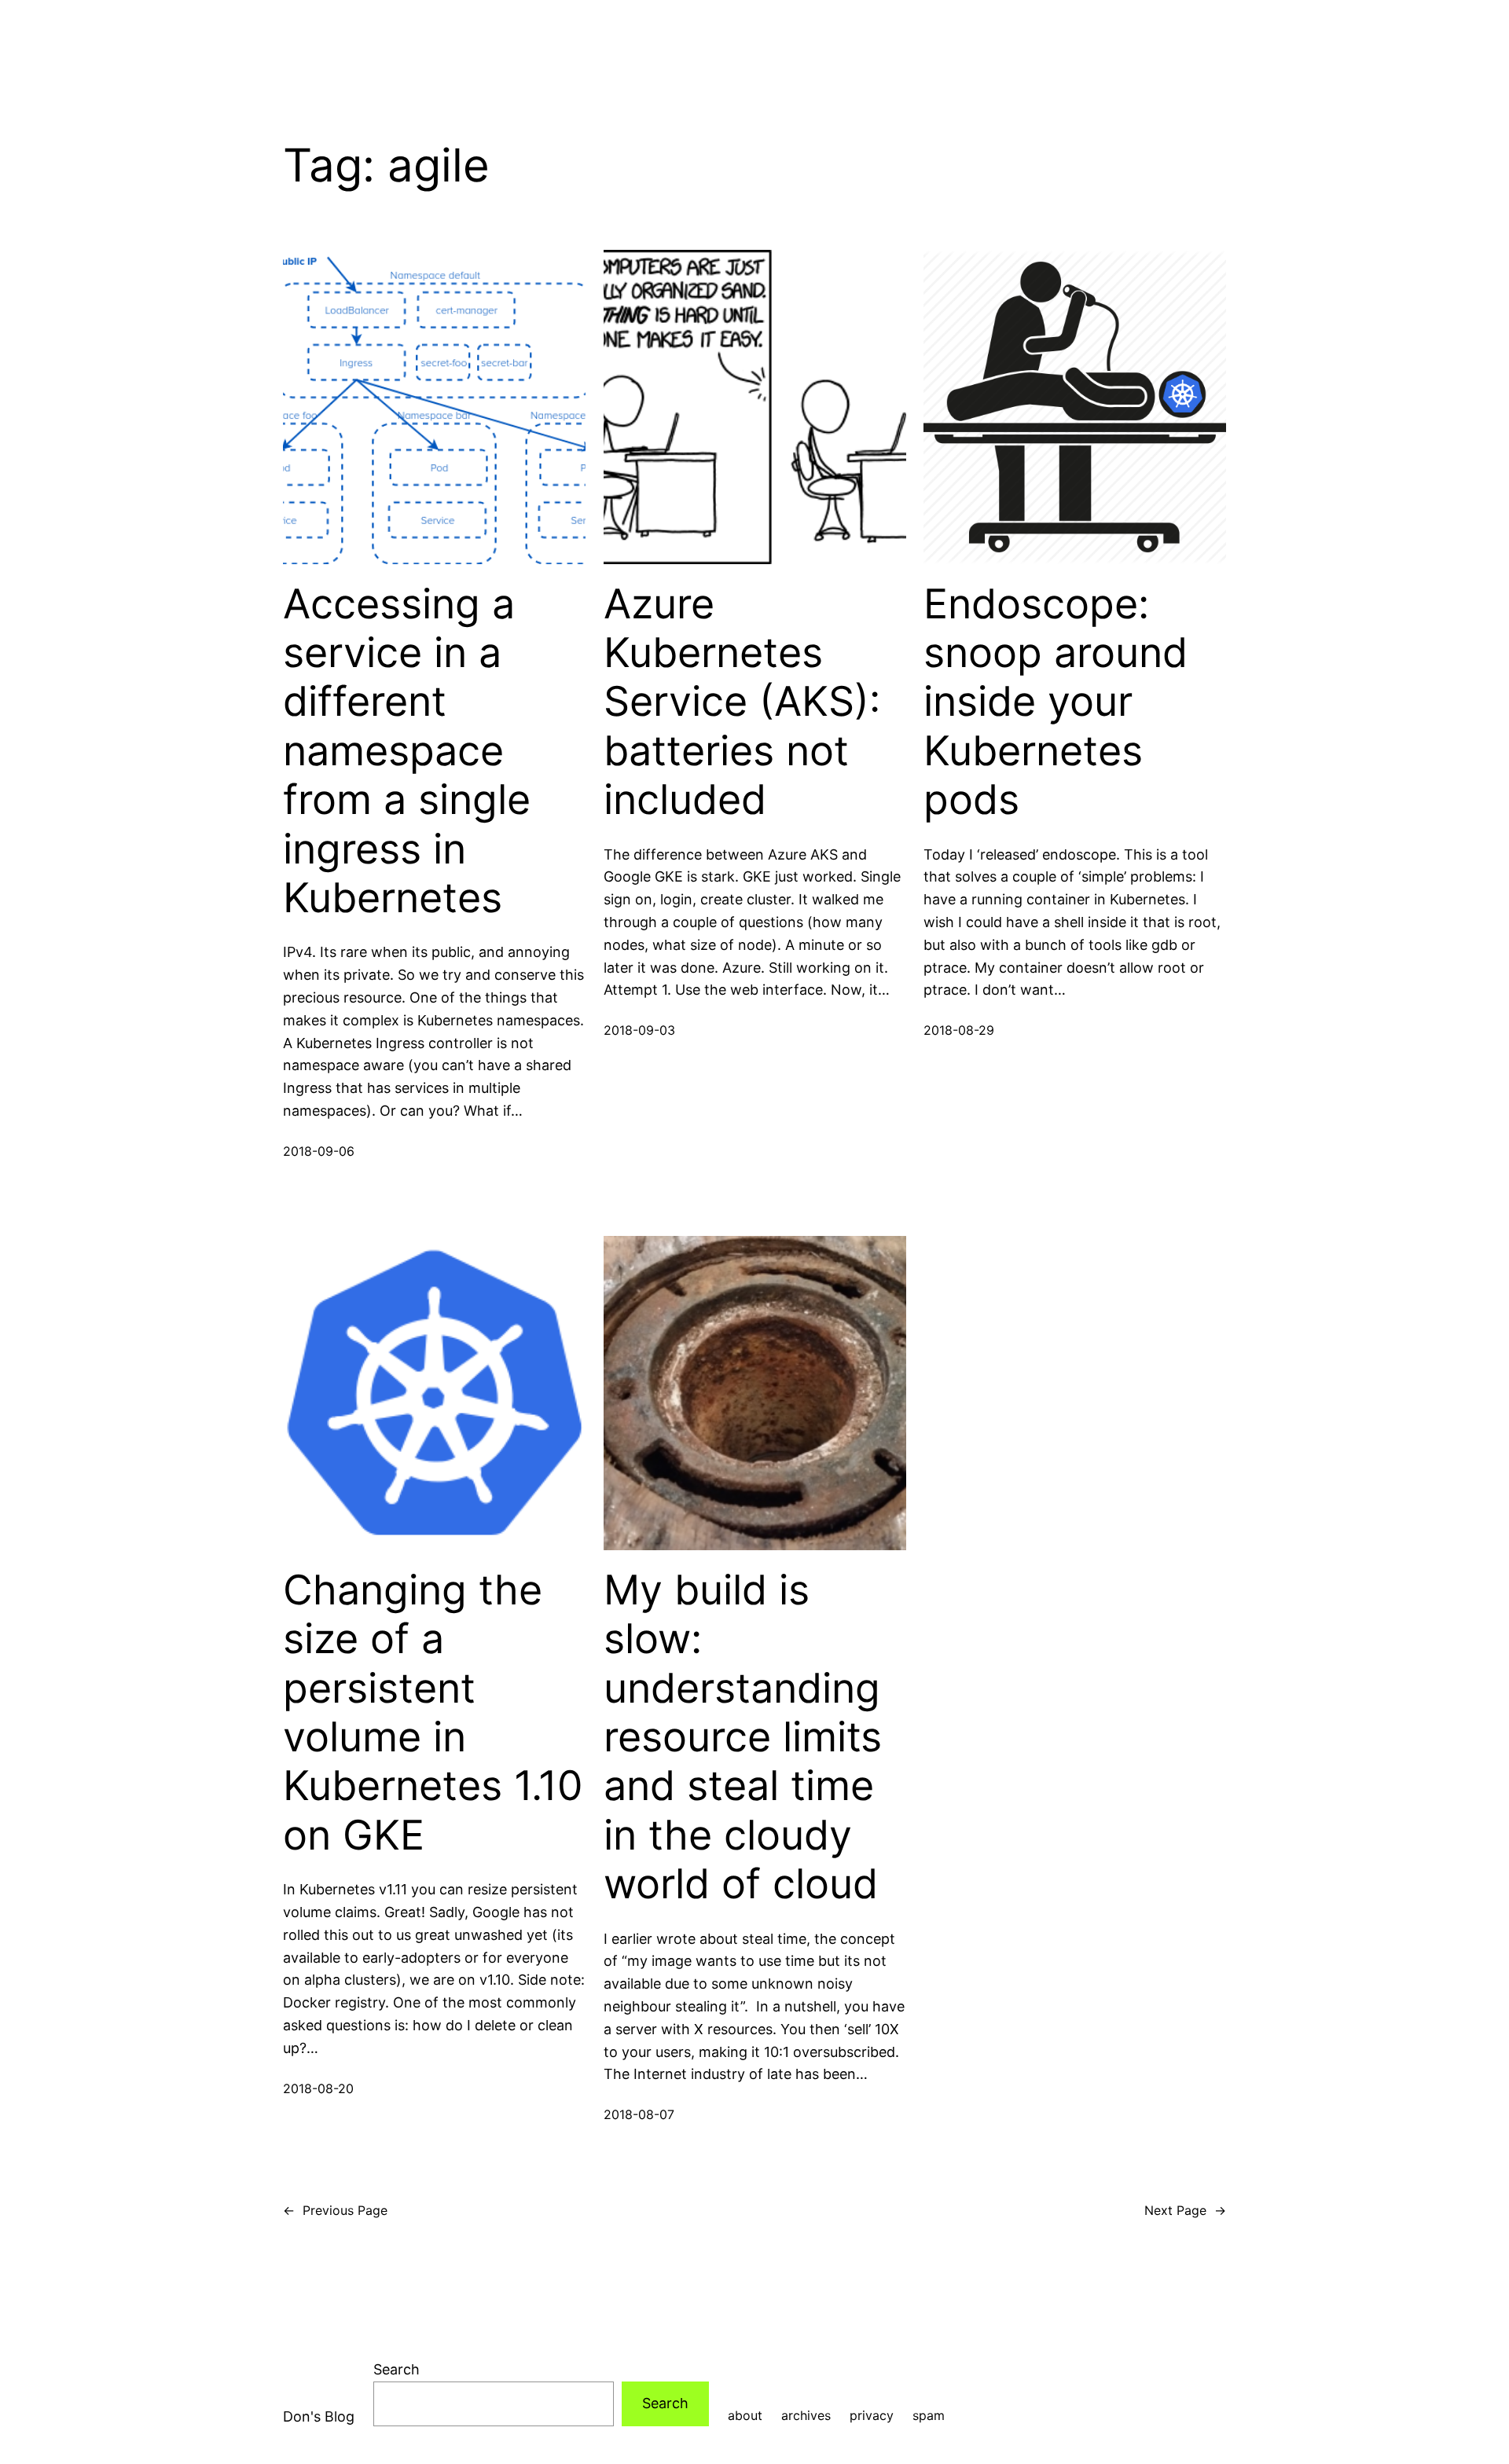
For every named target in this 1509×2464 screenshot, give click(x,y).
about (745, 2415)
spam (929, 2415)
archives (806, 2415)
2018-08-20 (318, 2088)
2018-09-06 (319, 1151)
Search (397, 2369)
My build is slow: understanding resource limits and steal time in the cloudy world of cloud (743, 1737)
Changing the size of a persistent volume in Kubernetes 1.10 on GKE (433, 1713)
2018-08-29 (959, 1030)
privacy (872, 2415)
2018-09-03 (639, 1030)
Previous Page (335, 2210)
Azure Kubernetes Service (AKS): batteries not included (742, 702)
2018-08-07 (639, 2114)
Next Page (1185, 2210)
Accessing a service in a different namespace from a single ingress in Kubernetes (407, 751)
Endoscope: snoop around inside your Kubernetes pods (1056, 702)
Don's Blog (319, 2416)
